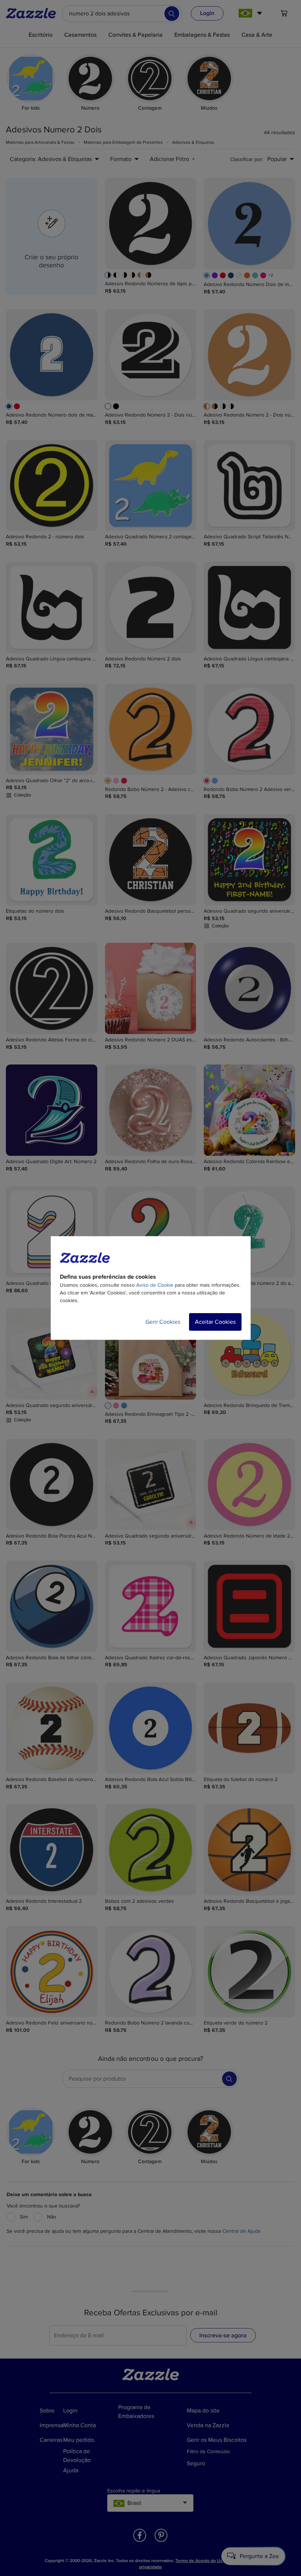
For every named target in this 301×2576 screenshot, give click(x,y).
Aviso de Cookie (155, 1285)
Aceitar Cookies (215, 1322)
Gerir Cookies (163, 1322)
